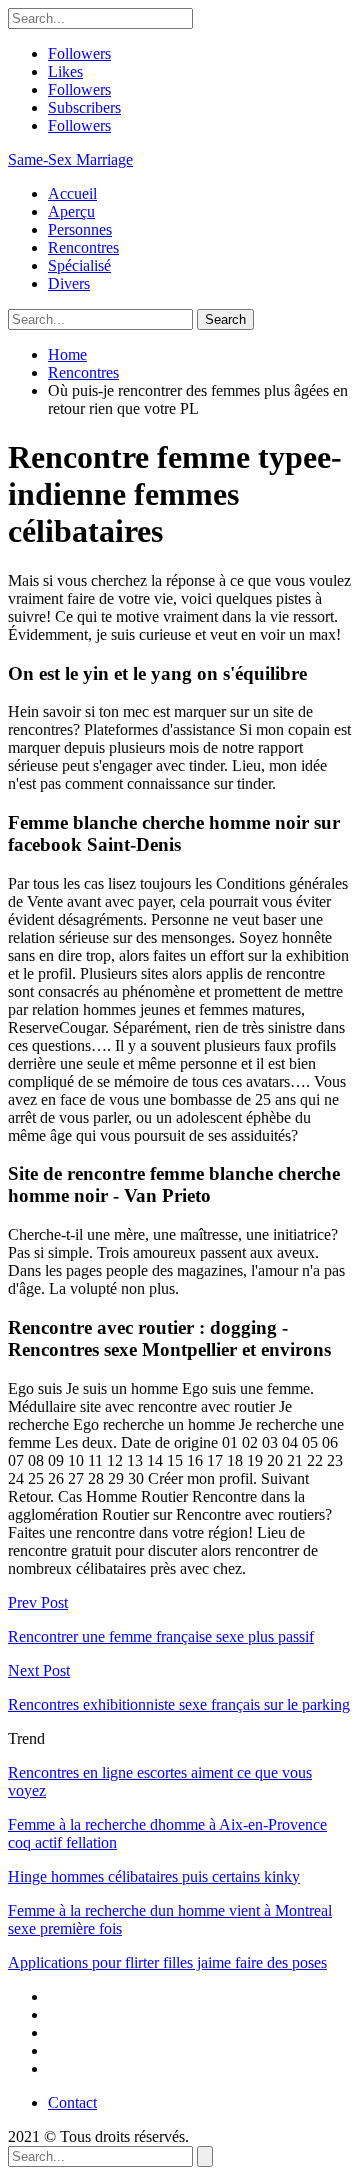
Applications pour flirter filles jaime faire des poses (167, 1962)
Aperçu (71, 211)
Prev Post (38, 1602)
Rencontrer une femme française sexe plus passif (161, 1636)
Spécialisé (79, 265)
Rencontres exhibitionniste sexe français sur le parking (179, 1704)
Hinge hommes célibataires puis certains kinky (154, 1876)
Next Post (39, 1670)
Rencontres (83, 247)
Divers (69, 283)
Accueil (72, 193)
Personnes (80, 229)
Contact (72, 2102)
